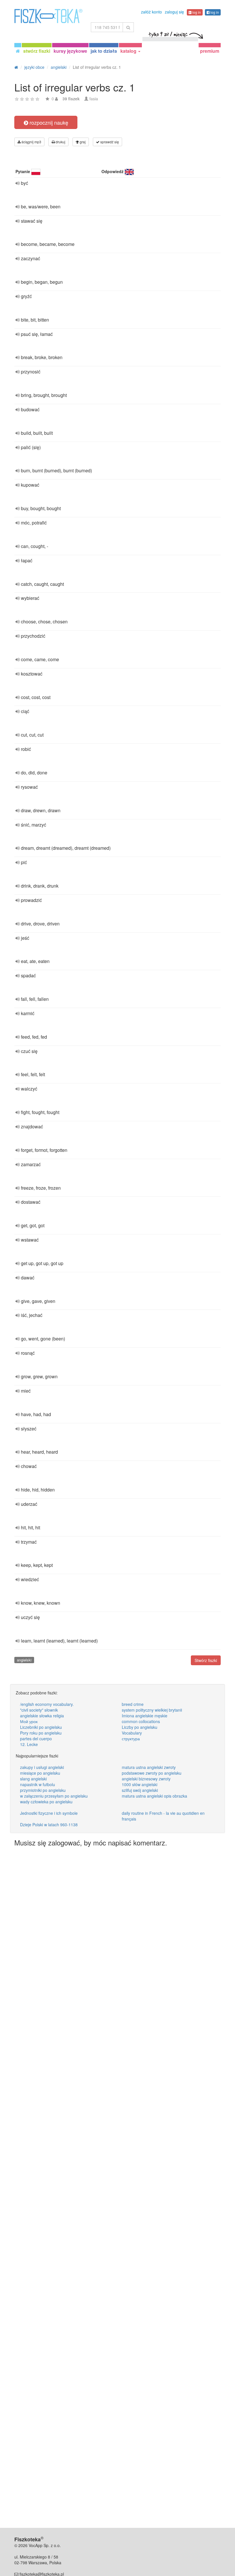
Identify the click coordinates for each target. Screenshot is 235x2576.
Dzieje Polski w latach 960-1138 (49, 1825)
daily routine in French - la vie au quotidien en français (163, 1816)
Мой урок (29, 1721)
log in (196, 12)
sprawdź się (109, 142)
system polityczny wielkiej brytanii (152, 1710)
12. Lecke (29, 1744)
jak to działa (104, 51)
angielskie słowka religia (42, 1716)
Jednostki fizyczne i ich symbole (49, 1813)
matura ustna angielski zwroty (149, 1767)
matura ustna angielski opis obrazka (154, 1796)
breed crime (133, 1704)
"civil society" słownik (39, 1710)
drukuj (60, 142)
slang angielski (33, 1779)
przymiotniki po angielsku (43, 1790)
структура (131, 1739)
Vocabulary (132, 1733)
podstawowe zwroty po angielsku (152, 1773)
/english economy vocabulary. (47, 1704)
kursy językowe (70, 51)
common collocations (141, 1721)
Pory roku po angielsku (41, 1733)
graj (82, 142)
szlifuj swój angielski (140, 1790)
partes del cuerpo (36, 1739)
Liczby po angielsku (140, 1727)
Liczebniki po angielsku (41, 1727)
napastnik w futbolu (38, 1784)
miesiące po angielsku (40, 1773)
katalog (129, 51)
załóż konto (151, 12)
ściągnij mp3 (31, 142)
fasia (94, 99)
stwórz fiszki (37, 51)
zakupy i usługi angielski (42, 1767)
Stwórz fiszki (206, 1660)
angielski (24, 1660)
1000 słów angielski (140, 1784)
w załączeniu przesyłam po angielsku (54, 1796)
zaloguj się (174, 12)
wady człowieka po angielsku (46, 1802)
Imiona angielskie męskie (145, 1716)
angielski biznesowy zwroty (146, 1779)
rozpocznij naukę (48, 122)
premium (210, 51)
